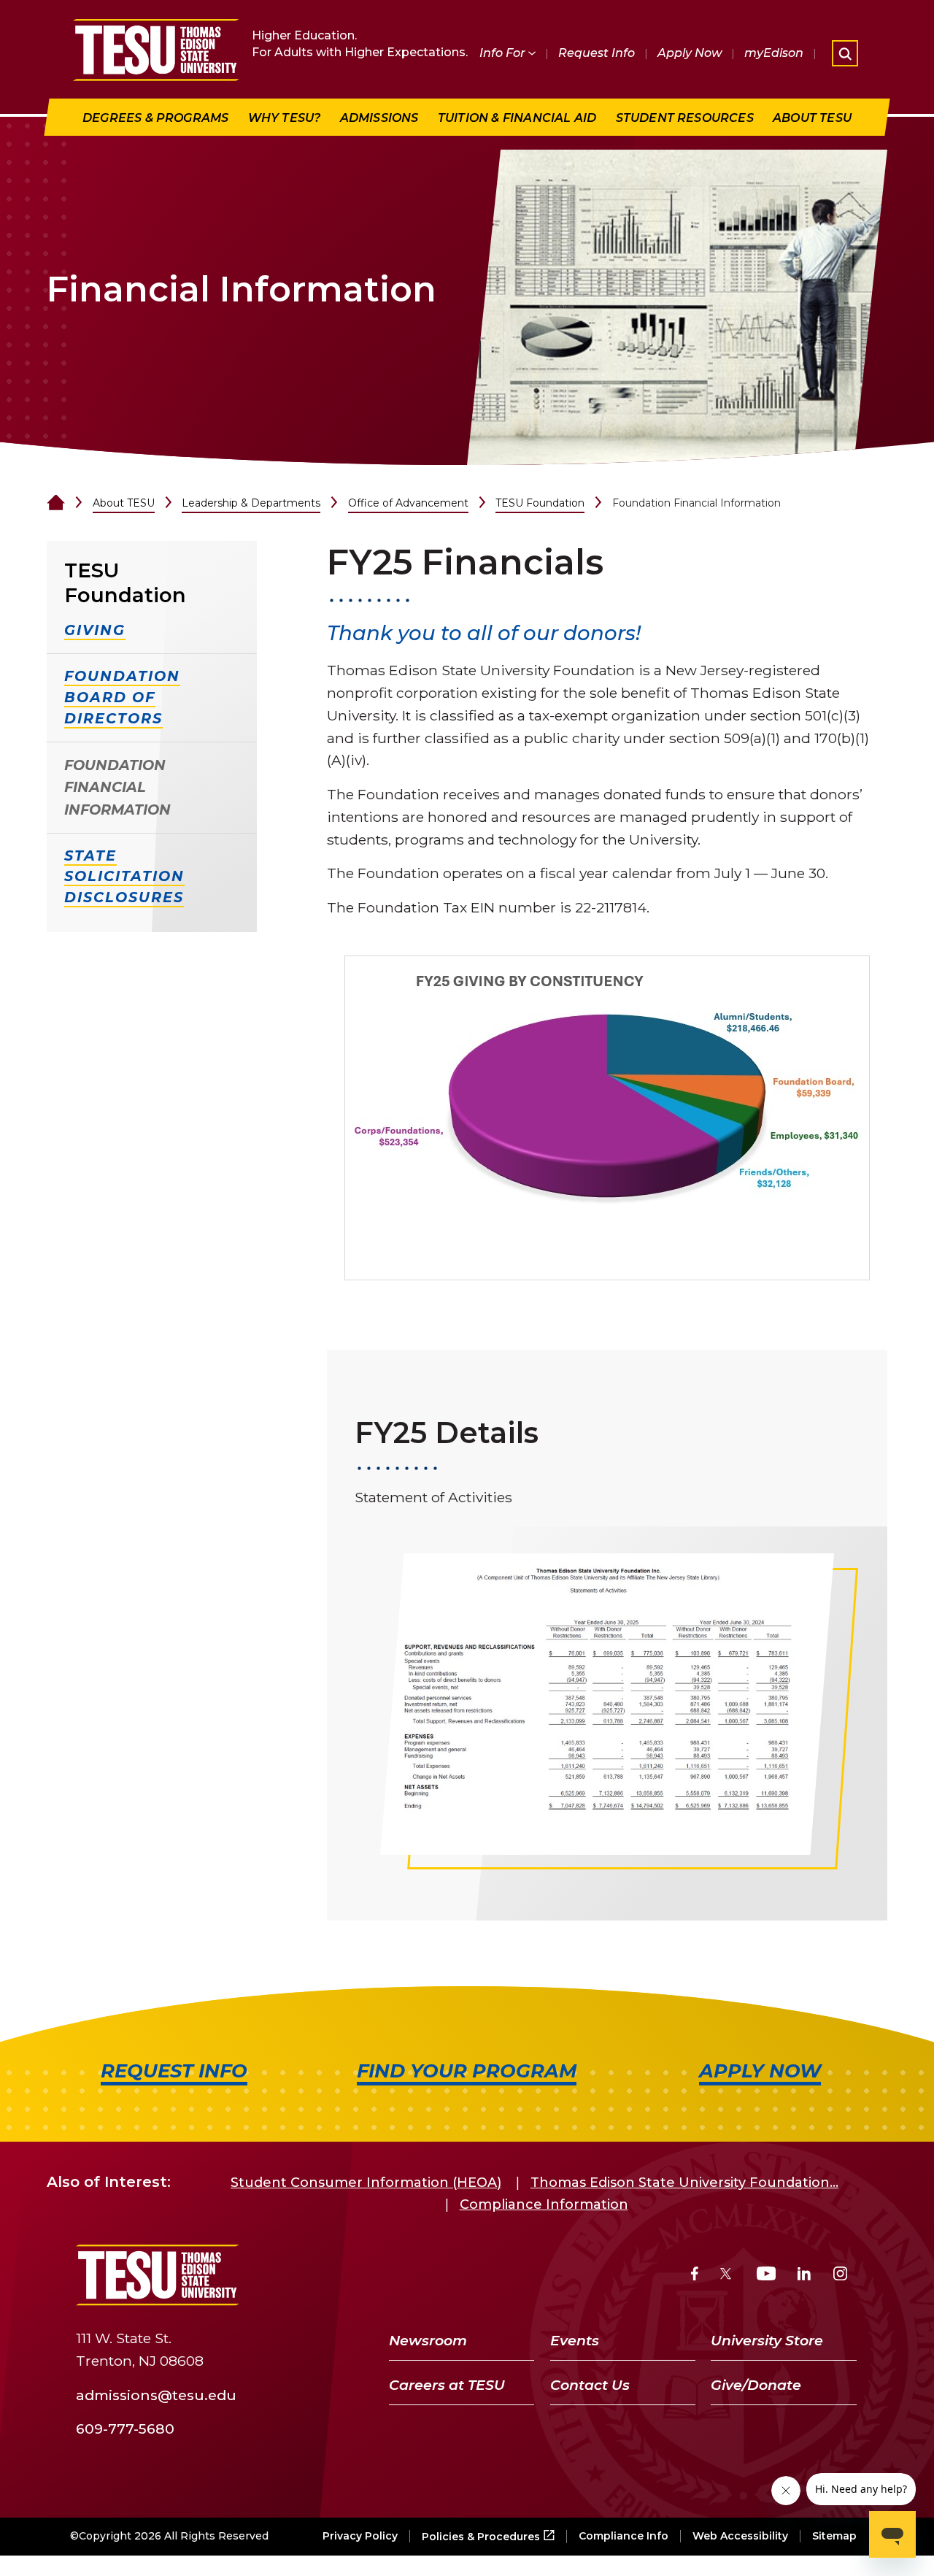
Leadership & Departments (251, 503)
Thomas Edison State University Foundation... (684, 2183)
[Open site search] (845, 53)
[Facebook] (695, 2276)
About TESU (124, 503)
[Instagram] (840, 2276)
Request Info (597, 53)
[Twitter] (727, 2276)
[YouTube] (767, 2276)
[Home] (56, 503)
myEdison (774, 53)
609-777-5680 (125, 2429)
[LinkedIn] (804, 2276)
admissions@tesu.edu (156, 2394)
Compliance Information (544, 2204)
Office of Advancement (408, 503)
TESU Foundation (540, 503)
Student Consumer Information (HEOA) (366, 2183)
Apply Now (690, 53)
